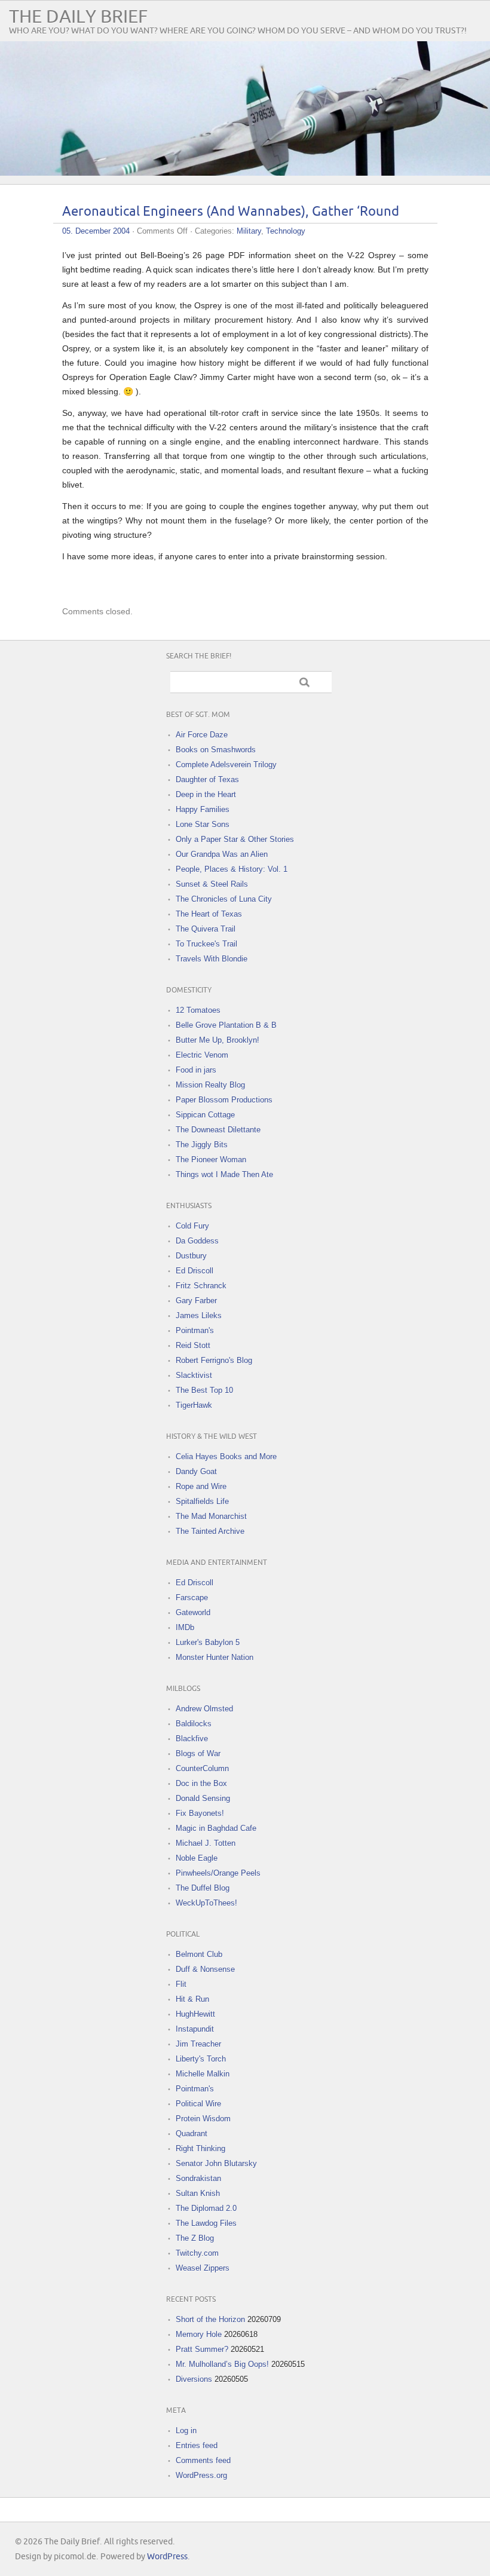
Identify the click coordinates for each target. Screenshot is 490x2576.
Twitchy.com (197, 2253)
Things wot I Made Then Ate (224, 1174)
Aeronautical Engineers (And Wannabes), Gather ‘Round (231, 212)
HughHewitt (195, 2014)
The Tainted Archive (210, 1531)
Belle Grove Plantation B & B (226, 1025)
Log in (186, 2430)
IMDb (185, 1627)
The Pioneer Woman (211, 1160)
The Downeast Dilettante (218, 1130)
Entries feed (197, 2445)
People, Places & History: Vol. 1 (232, 869)
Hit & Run (192, 1999)
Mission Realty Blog (210, 1085)
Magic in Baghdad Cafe (216, 1828)
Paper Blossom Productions (224, 1100)
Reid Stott (193, 1345)
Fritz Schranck (201, 1286)
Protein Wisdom (203, 2119)
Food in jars (196, 1070)
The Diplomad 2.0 (206, 2208)
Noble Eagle (197, 1858)
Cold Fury (192, 1226)
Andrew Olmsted (204, 1709)
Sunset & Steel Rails (212, 884)
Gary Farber (196, 1301)
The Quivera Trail (206, 929)
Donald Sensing (203, 1798)
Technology (286, 231)
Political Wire (198, 2104)
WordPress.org (201, 2475)
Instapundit (195, 2029)
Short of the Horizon (210, 2319)
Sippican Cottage (205, 1115)
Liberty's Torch (201, 2059)
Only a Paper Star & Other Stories (235, 839)
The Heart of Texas (209, 914)
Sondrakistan (198, 2178)
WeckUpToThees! (206, 1903)
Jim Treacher (198, 2044)
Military (249, 231)
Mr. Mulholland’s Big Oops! (222, 2364)
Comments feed (203, 2460)
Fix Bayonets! (200, 1813)
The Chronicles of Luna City (224, 899)
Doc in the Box (201, 1783)
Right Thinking (200, 2148)
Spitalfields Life (202, 1501)
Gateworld (193, 1612)
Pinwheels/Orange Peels (218, 1873)
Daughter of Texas (207, 779)
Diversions (194, 2379)
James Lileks (199, 1315)
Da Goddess (197, 1241)
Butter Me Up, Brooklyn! (218, 1040)
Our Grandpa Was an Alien (222, 854)
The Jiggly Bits (202, 1145)
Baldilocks (194, 1724)
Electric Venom (202, 1055)
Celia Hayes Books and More (226, 1457)
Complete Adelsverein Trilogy (226, 765)
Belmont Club (199, 1954)
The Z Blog (195, 2238)
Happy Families (203, 809)
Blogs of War (198, 1753)
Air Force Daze (202, 735)
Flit (181, 1984)
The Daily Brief (78, 17)
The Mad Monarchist (211, 1516)
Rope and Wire (201, 1486)
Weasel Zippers (203, 2268)
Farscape (192, 1598)
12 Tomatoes (198, 1010)
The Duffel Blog (203, 1888)
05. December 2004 (96, 231)
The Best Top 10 (204, 1390)
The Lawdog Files (206, 2223)
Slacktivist (194, 1375)
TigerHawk (194, 1405)
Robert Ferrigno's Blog (214, 1360)
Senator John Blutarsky (216, 2163)
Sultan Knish (198, 2193)
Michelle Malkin (203, 2074)
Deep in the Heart (206, 794)
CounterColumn (202, 1768)
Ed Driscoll (195, 1271)
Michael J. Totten (206, 1843)
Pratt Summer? (202, 2349)
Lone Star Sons (203, 824)
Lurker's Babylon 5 (208, 1642)
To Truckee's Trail (206, 944)
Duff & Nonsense (205, 1969)
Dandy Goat (196, 1471)
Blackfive (192, 1739)
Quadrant (192, 2134)
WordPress (167, 2557)
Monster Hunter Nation (215, 1657)
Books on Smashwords (216, 750)
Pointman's (195, 1330)
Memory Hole (199, 2334)
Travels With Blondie (212, 959)
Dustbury (191, 1256)
